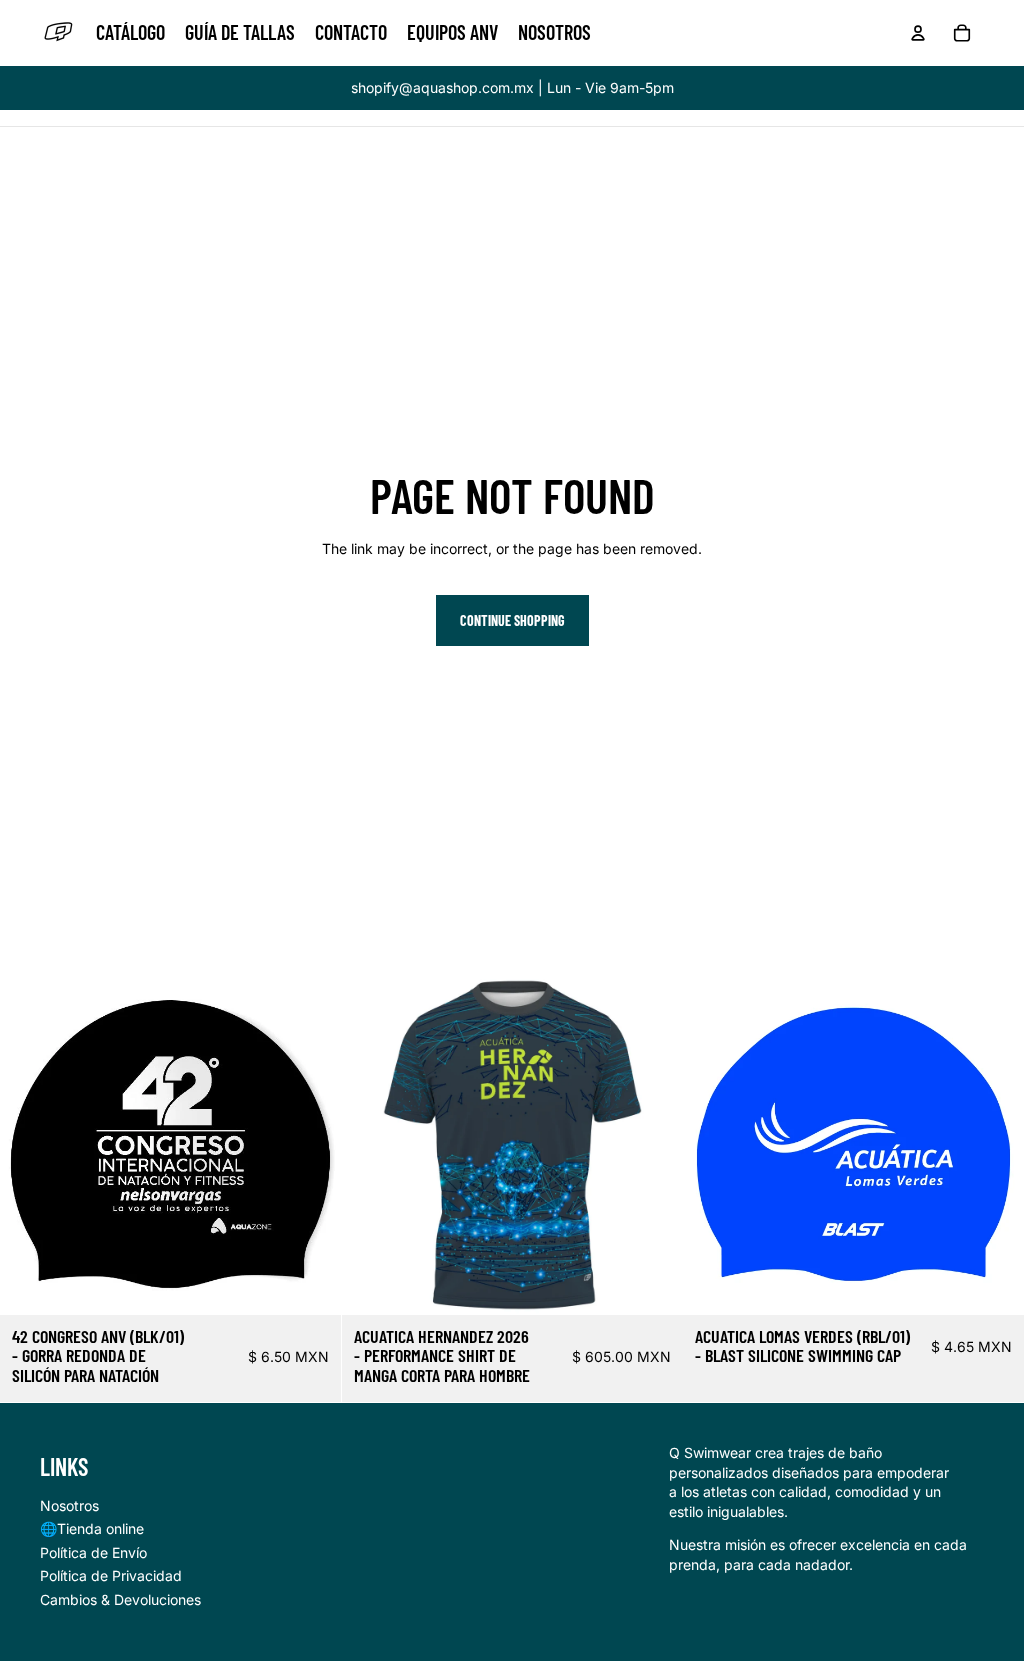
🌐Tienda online (92, 1528)
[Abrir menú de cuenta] (918, 33)
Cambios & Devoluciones (120, 1599)
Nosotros (69, 1505)
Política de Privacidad (111, 1575)
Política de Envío (93, 1552)
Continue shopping (512, 620)
